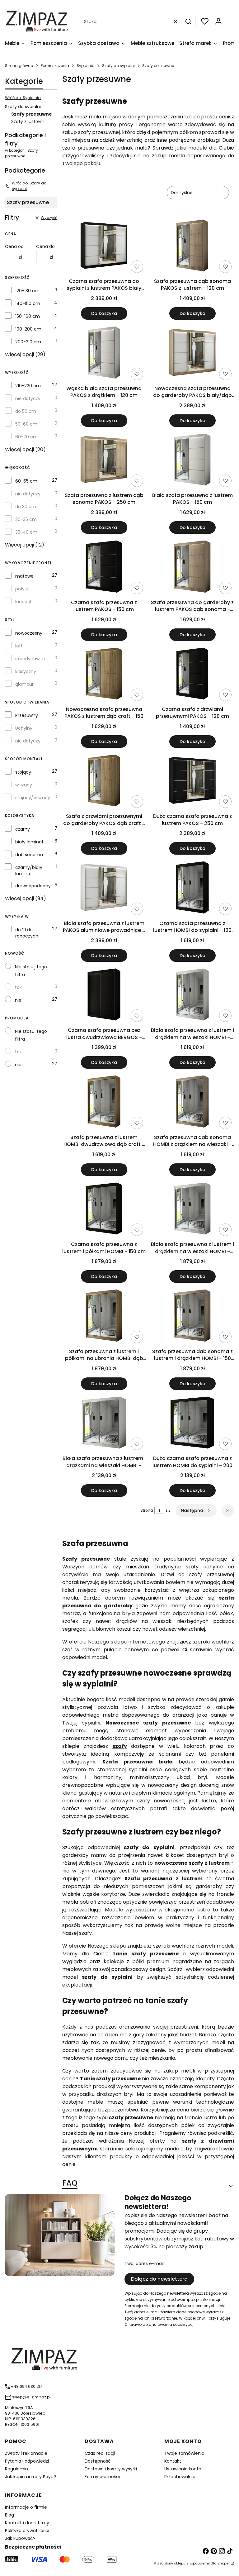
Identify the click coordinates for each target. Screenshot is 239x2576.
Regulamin (16, 2469)
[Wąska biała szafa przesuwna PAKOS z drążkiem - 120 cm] (104, 353)
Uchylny (24, 728)
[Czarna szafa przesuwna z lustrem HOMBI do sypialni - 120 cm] (192, 888)
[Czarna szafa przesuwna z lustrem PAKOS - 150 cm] (104, 568)
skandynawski (30, 659)
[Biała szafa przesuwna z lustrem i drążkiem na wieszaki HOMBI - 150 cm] (192, 1210)
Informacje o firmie (26, 2507)
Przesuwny (27, 715)
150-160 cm (28, 316)
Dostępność (98, 2461)
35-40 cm (26, 532)
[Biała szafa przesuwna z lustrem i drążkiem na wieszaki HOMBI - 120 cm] (192, 996)
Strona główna (19, 66)
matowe (24, 576)
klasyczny (26, 671)
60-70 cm (26, 437)
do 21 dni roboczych (27, 933)
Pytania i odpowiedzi (27, 2461)
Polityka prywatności (27, 2531)
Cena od (14, 246)
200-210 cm (28, 342)
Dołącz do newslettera (159, 2279)
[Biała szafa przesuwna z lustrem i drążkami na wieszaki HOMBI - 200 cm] (104, 1424)
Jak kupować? (20, 2538)
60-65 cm (26, 481)
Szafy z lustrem (28, 122)
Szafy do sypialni (118, 66)
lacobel (23, 602)
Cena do (45, 246)
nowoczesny (29, 633)
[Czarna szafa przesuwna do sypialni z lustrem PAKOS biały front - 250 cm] (104, 247)
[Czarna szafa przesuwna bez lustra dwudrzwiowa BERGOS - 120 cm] (104, 996)
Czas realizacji (100, 2453)
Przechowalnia (180, 2477)
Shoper (224, 2563)
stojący (23, 772)
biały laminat (29, 842)
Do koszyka (104, 313)
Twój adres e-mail (144, 2264)
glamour (24, 684)
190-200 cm (28, 329)
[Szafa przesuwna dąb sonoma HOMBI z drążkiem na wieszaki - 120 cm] (192, 1102)
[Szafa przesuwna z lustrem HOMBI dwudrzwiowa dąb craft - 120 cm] (104, 1102)
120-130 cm (27, 291)
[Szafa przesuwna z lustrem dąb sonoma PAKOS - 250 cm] (104, 461)
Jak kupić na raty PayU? (30, 2477)
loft (19, 646)
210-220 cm (28, 386)
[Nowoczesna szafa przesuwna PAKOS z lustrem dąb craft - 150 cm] (104, 675)
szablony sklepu (171, 2563)
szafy (120, 1746)
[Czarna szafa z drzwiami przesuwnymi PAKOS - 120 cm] (192, 675)
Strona (147, 1510)
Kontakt (173, 2461)
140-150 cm (28, 303)
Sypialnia (86, 66)
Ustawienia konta (183, 2469)
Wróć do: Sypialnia (23, 98)
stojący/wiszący (33, 798)
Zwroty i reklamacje (26, 2453)
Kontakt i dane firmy (27, 2523)
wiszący (24, 785)
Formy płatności (102, 2477)
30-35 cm (26, 519)
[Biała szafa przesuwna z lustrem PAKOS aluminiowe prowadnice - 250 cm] (104, 888)
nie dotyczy (28, 398)
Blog (9, 2515)
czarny (23, 829)
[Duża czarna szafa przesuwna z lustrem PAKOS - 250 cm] (192, 782)
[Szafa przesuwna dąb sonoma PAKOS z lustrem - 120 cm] (192, 247)
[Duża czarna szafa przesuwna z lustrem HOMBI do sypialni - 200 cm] (192, 1424)
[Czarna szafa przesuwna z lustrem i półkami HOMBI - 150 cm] (104, 1210)
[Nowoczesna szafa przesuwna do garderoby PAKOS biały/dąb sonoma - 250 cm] (192, 353)
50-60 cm (26, 424)
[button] (188, 21)
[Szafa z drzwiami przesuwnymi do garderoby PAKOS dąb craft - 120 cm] (104, 782)
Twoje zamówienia (184, 2453)
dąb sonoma (29, 855)
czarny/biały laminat (29, 871)
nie (18, 1000)
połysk (22, 589)
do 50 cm (26, 411)
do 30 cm (26, 507)
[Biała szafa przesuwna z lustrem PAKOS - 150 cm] (192, 461)
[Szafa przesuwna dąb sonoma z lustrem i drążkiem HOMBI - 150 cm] (192, 1317)
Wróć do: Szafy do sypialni (29, 186)
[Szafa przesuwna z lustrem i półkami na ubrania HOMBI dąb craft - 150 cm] (104, 1317)
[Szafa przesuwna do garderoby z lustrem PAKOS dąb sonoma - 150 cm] (192, 568)
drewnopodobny (33, 886)
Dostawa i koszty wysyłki (111, 2469)
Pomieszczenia (55, 66)
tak (18, 987)
